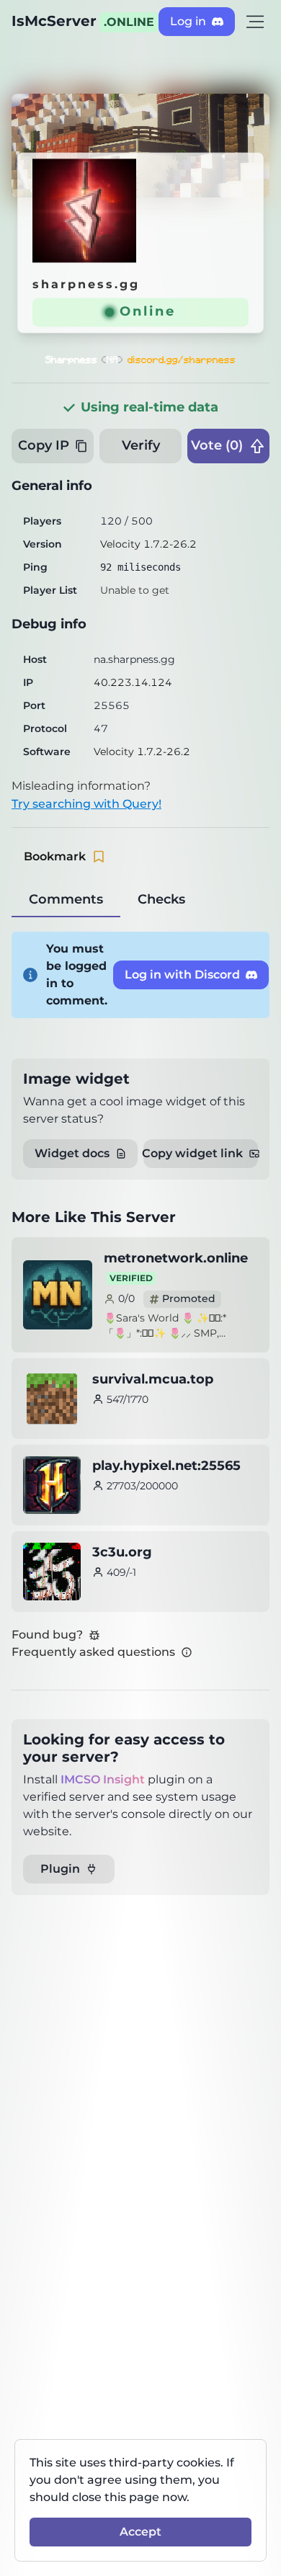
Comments (66, 899)
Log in (188, 21)
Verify (141, 445)
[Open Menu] (255, 22)
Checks (161, 899)
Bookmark (55, 856)
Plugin (60, 1869)
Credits (245, 104)
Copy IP (44, 445)
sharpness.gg (86, 284)
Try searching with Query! (86, 804)
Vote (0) (217, 445)
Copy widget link (193, 1153)
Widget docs (72, 1153)
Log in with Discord (182, 975)
